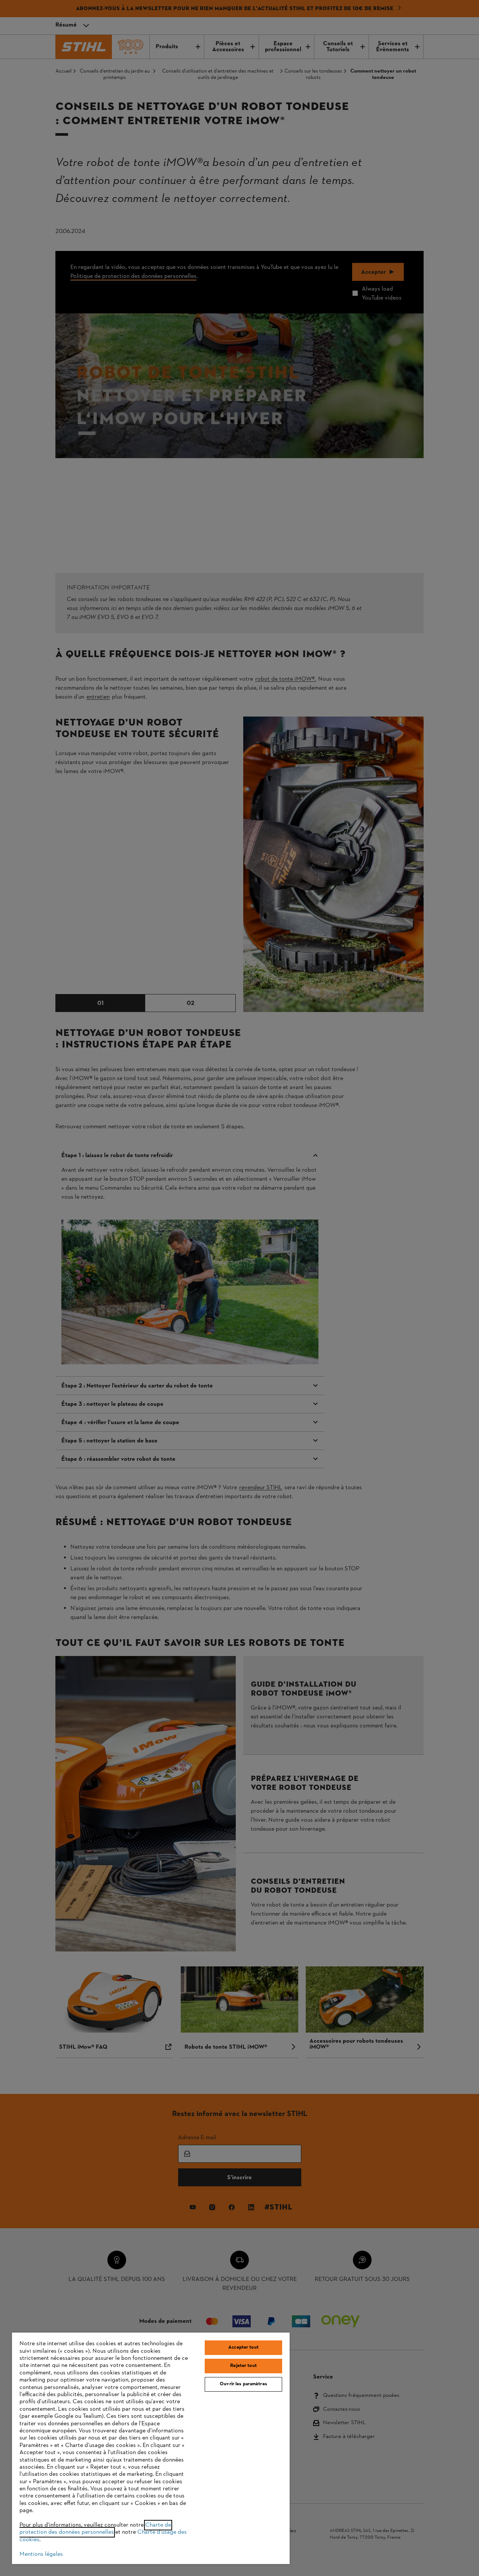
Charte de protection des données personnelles (95, 2529)
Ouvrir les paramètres (243, 2384)
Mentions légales (41, 2554)
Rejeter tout (243, 2366)
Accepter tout (243, 2347)
